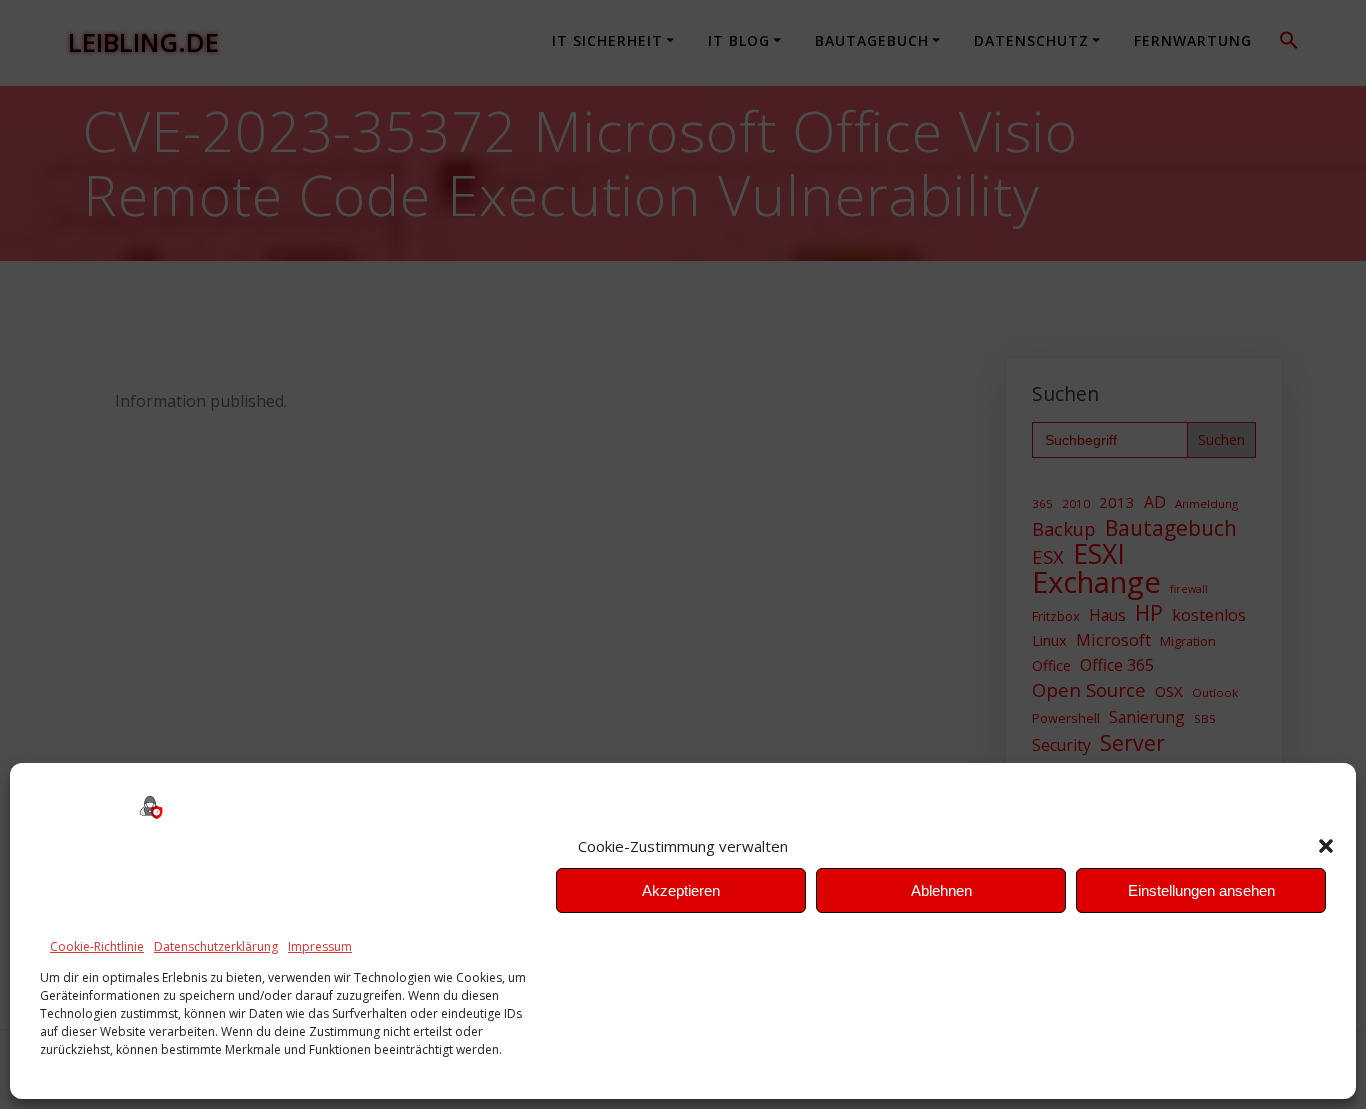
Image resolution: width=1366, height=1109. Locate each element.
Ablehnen (941, 890)
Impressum (320, 946)
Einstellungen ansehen (1201, 890)
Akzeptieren (681, 890)
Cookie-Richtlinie (97, 946)
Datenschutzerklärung (216, 946)
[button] (1326, 846)
